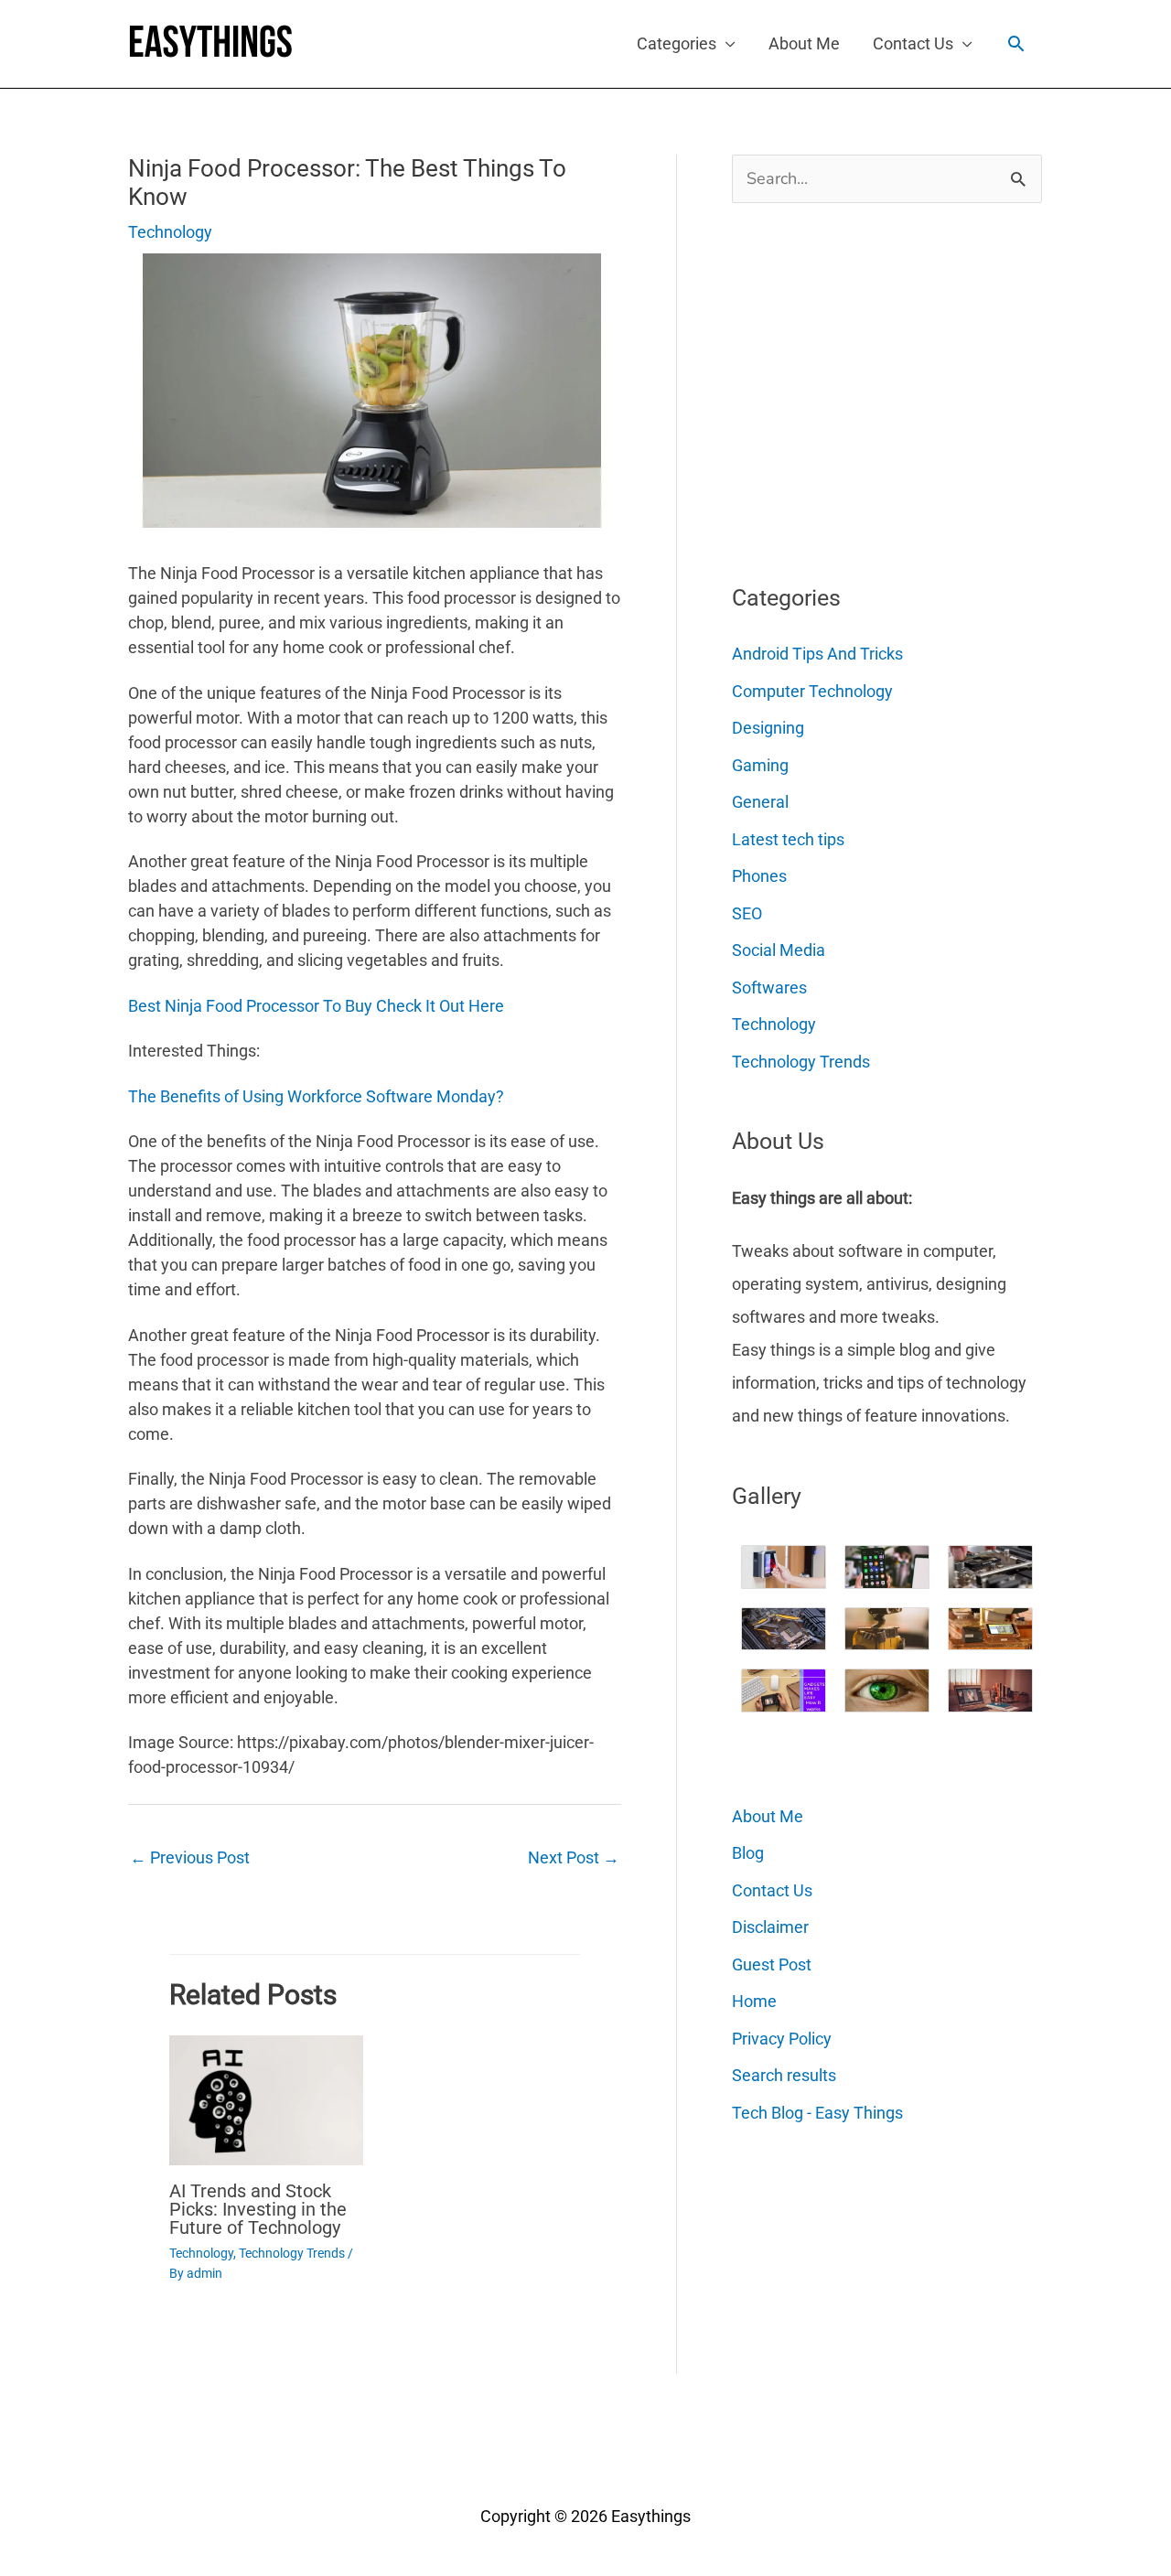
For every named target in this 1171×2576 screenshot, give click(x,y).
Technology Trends (292, 2253)
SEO (747, 913)
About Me (804, 43)
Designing (768, 728)
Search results (784, 2075)
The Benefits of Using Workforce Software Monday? (316, 1096)
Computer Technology (812, 691)
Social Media (779, 950)
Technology (170, 232)
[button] (1016, 43)
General (760, 802)
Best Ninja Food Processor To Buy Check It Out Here (316, 1006)
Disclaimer (770, 1927)
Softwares (769, 987)
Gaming (760, 765)
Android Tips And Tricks (817, 654)
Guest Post (772, 1964)
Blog (748, 1853)
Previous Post (190, 1857)
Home (754, 2001)
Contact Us (913, 43)
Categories (677, 43)
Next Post (574, 1857)
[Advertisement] (869, 386)
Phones (759, 876)
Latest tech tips (788, 839)
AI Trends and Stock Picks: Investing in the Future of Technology (258, 2209)
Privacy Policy (782, 2039)
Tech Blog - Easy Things (817, 2113)
